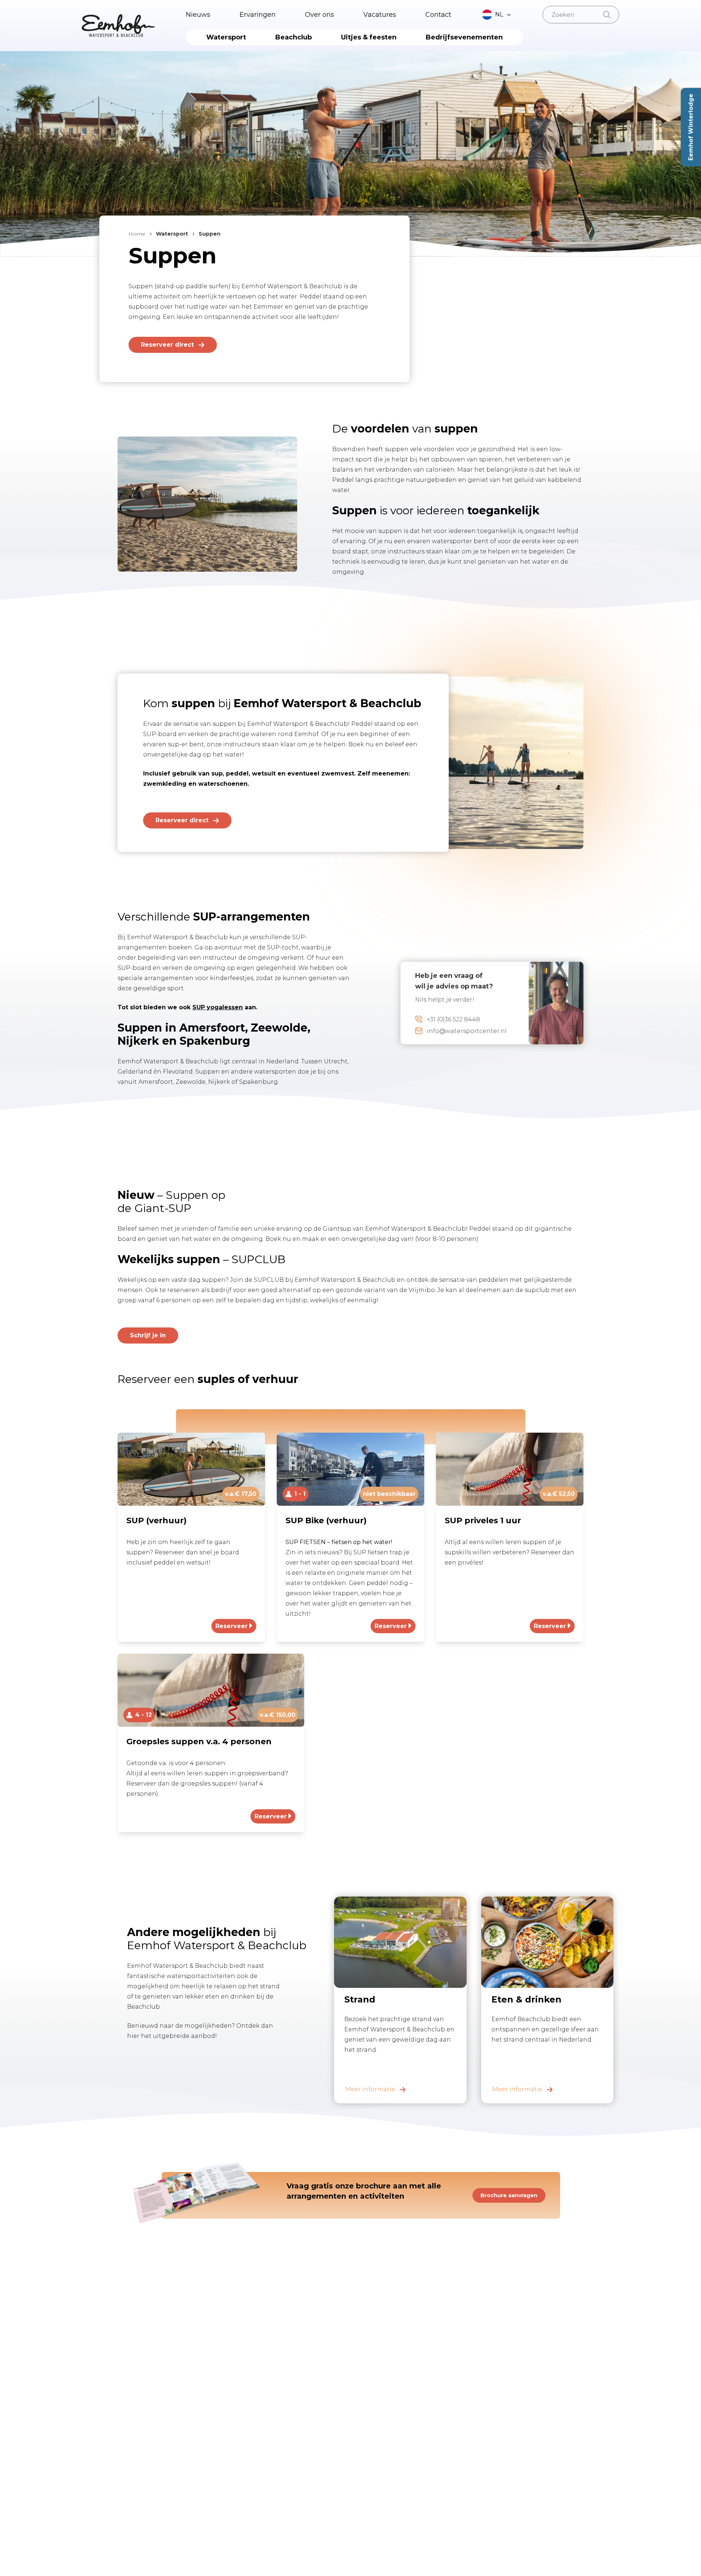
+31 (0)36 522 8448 (453, 1019)
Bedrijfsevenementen (464, 37)
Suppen (210, 234)
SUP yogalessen (218, 1007)
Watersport (226, 37)
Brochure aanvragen (509, 2195)
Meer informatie (370, 2089)
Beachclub (294, 37)
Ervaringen (258, 15)
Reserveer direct (167, 345)
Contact (438, 15)
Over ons (319, 15)
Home (137, 234)
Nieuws (198, 15)
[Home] (118, 26)
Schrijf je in (148, 1335)
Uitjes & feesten (369, 37)
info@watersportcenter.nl (467, 1031)
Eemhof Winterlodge (691, 127)
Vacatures (380, 15)
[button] (497, 15)
